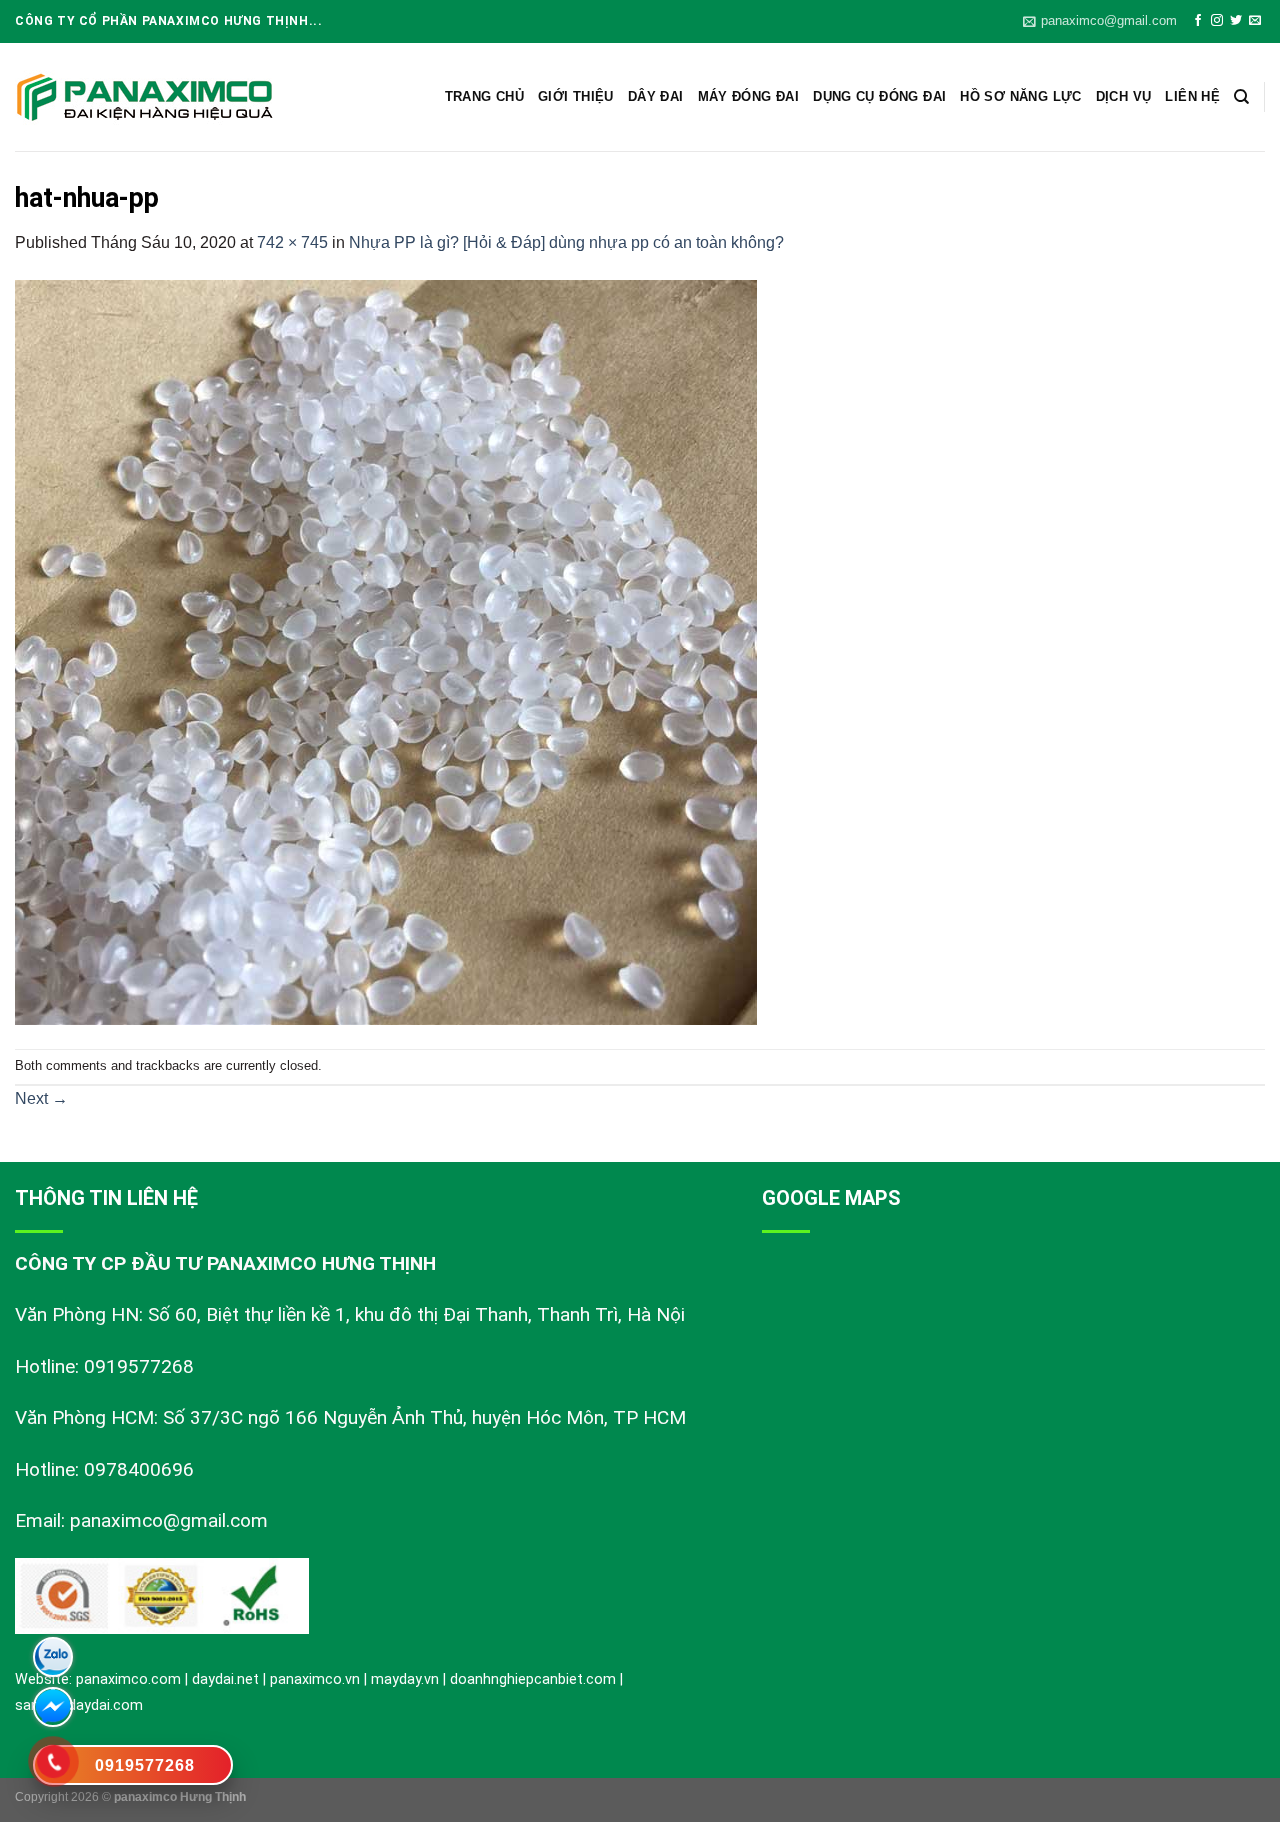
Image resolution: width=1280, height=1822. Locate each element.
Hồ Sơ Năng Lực (1020, 96)
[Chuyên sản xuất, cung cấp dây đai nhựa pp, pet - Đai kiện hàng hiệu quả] (145, 97)
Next (41, 1098)
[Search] (1241, 97)
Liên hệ (1192, 96)
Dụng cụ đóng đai (879, 96)
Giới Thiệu (576, 96)
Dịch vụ (1124, 96)
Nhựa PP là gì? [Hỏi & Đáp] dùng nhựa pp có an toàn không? (566, 242)
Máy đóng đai (749, 96)
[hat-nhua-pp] (386, 650)
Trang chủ (484, 96)
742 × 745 (292, 242)
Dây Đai (656, 96)
